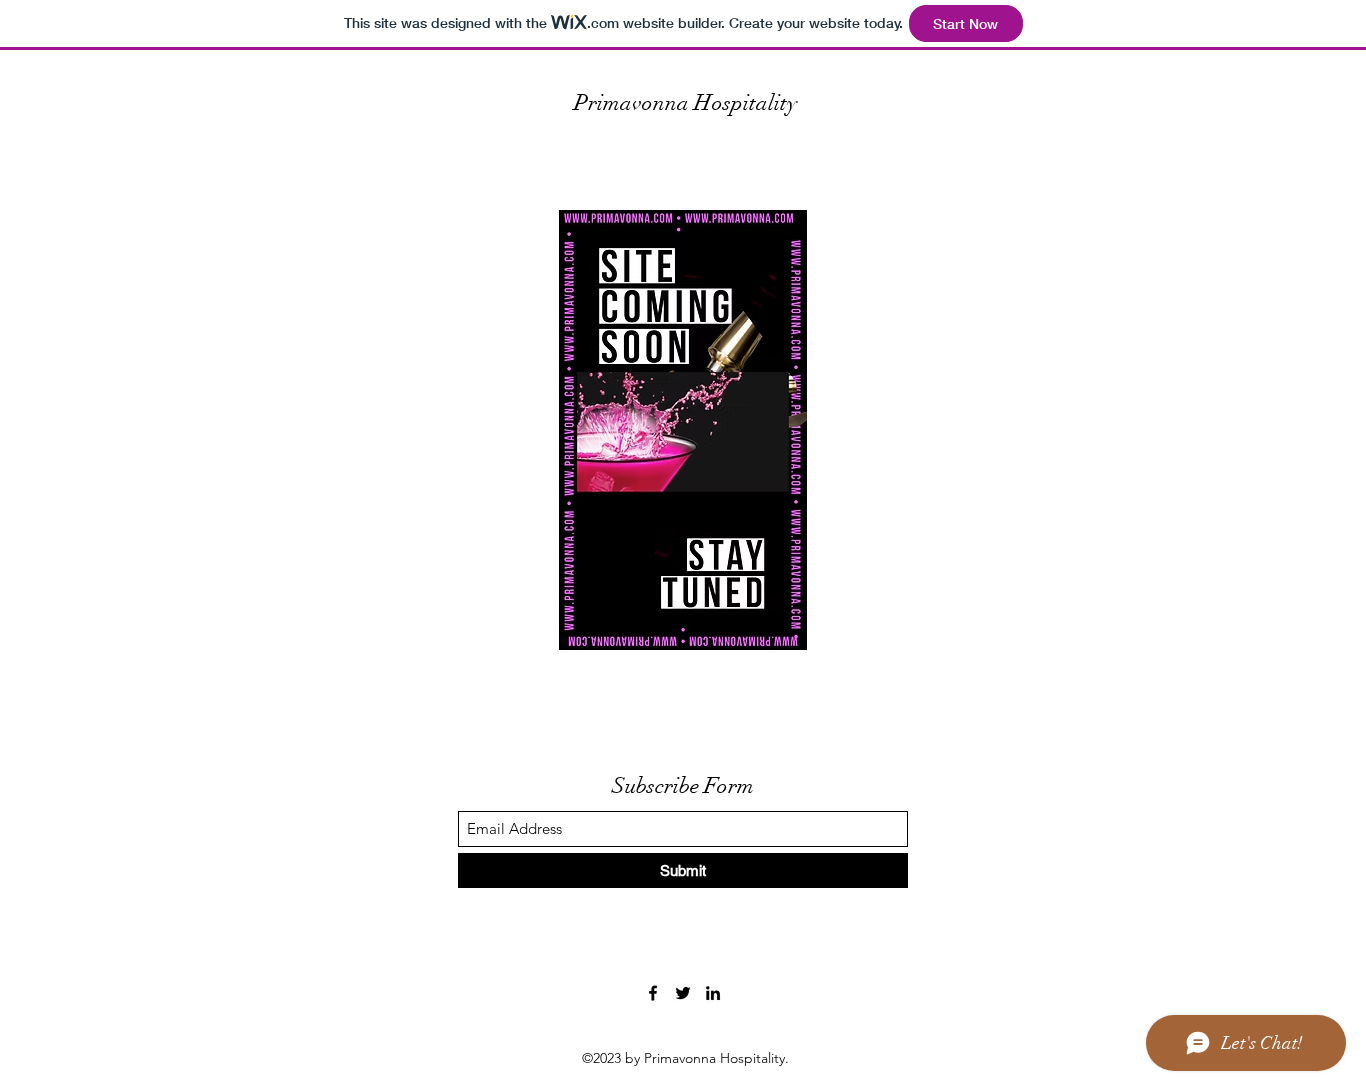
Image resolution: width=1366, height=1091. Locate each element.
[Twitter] (683, 993)
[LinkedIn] (713, 993)
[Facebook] (653, 993)
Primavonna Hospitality (685, 102)
